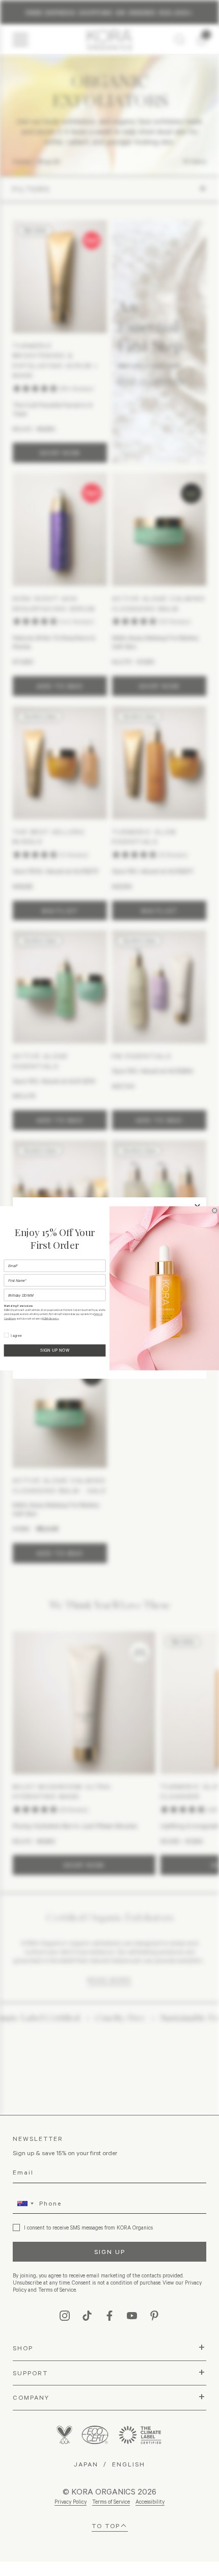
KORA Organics (50, 1318)
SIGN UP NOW (55, 1350)
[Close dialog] (215, 1211)
